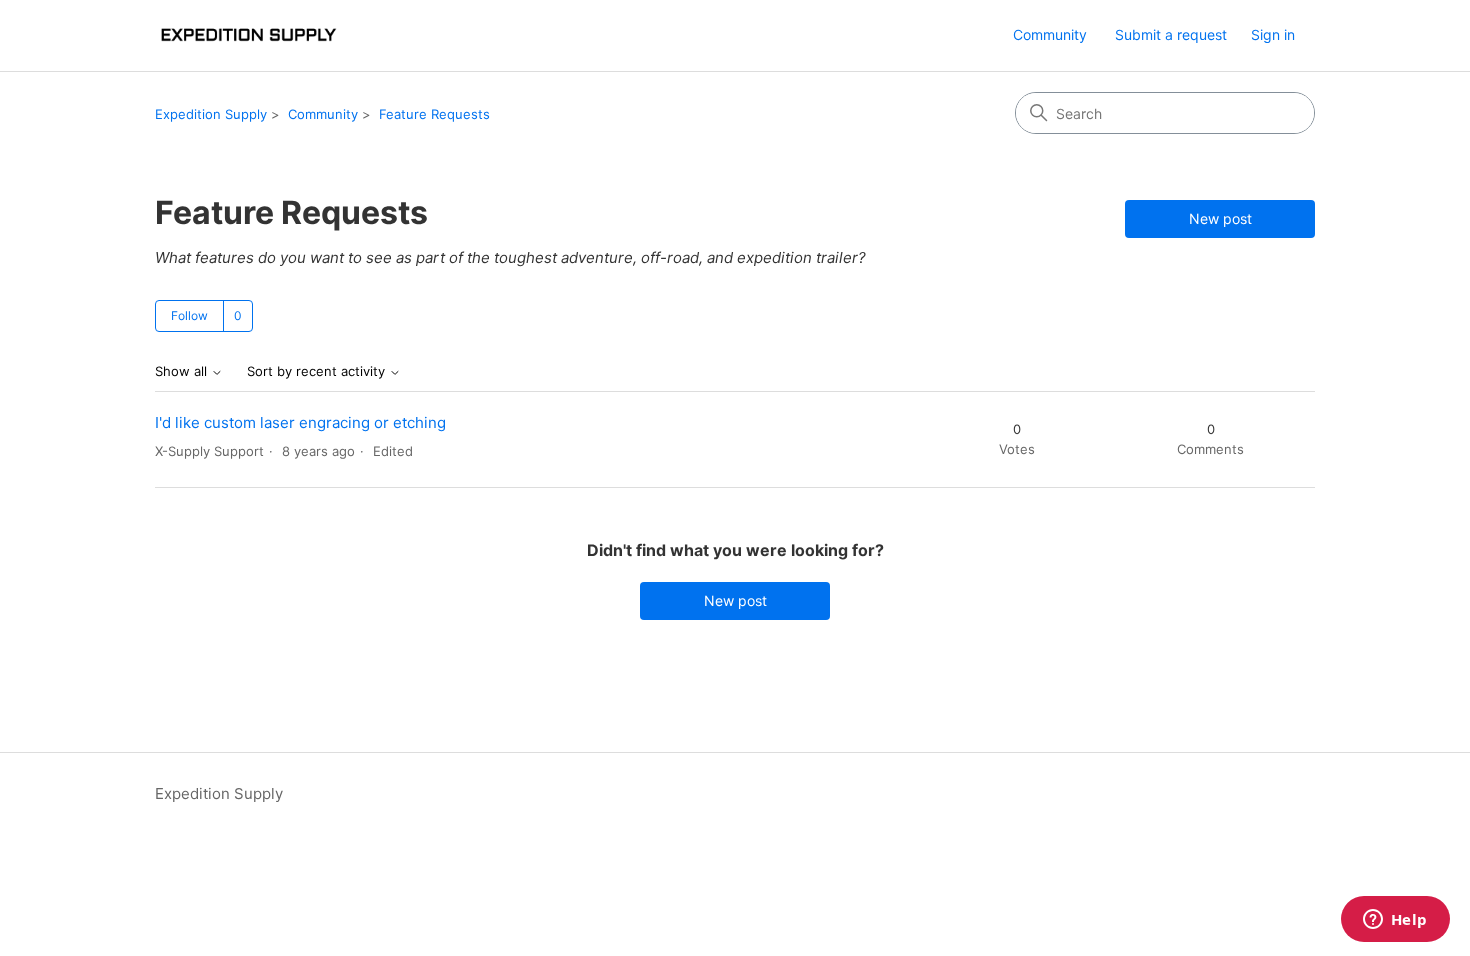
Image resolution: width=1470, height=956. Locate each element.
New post (1220, 218)
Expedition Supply (211, 114)
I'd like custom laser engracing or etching (300, 422)
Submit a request (1171, 34)
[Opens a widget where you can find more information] (1395, 921)
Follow (189, 315)
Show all (183, 371)
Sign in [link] (1273, 34)
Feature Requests (434, 114)
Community (1050, 34)
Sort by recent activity (318, 371)
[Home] (247, 35)
